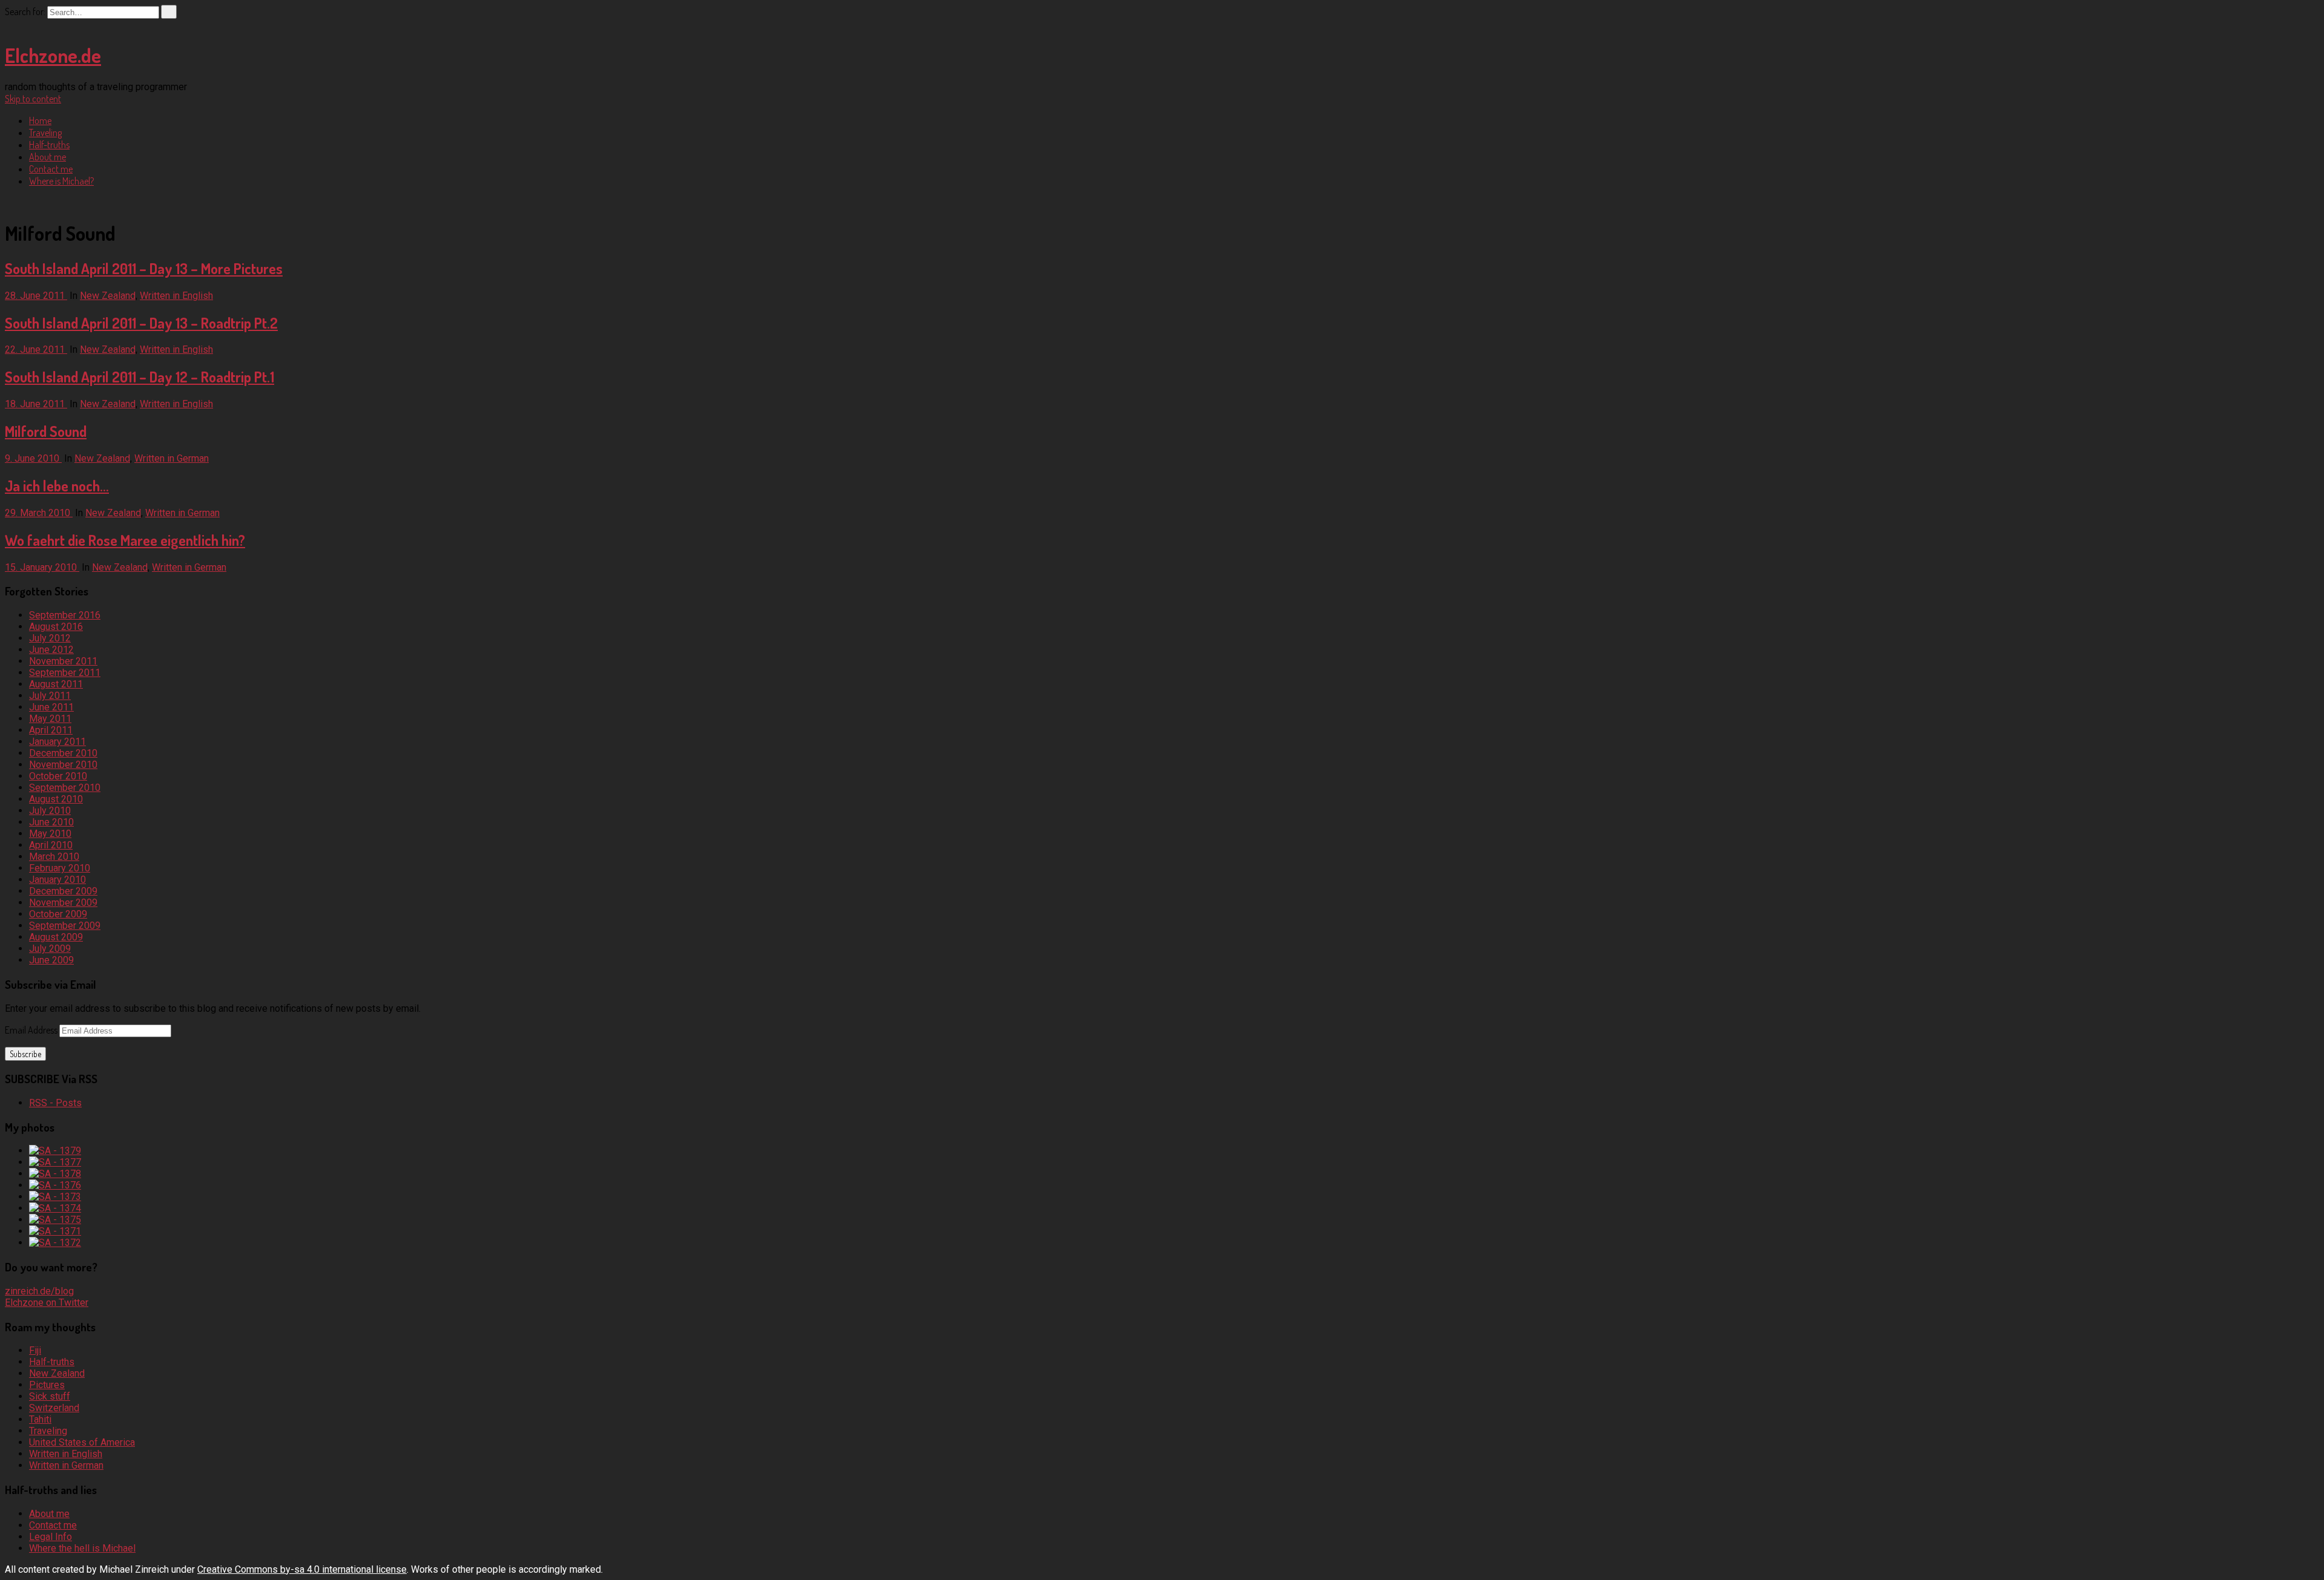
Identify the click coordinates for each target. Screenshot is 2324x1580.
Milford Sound (46, 431)
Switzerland (54, 1408)
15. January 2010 (42, 567)
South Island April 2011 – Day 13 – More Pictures (144, 268)
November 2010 (63, 765)
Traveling (45, 133)
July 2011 (50, 696)
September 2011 (65, 673)
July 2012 (50, 638)
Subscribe (25, 1054)
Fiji (35, 1350)
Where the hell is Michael (82, 1548)
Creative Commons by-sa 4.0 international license (302, 1569)
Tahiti (40, 1419)
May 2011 (50, 719)
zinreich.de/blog (39, 1291)
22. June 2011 (36, 349)
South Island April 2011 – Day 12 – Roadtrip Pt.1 (140, 377)
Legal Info (51, 1537)
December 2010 (63, 753)
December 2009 (63, 891)
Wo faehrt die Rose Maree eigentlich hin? (125, 540)
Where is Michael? (61, 181)
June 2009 (51, 960)
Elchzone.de (53, 55)
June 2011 (51, 707)
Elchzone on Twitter (47, 1303)
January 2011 (57, 742)
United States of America (82, 1442)
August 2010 (56, 799)
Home (40, 120)
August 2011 (56, 684)
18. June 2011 (36, 404)
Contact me (51, 169)
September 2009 (65, 926)
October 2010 (58, 776)
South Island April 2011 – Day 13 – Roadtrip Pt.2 (141, 323)
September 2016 (65, 615)
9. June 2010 (33, 458)
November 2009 (63, 903)
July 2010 (50, 811)
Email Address (32, 1030)
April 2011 (51, 730)
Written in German (172, 458)
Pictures (47, 1385)
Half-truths (49, 145)
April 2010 (51, 845)
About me (48, 157)
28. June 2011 (36, 296)
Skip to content (33, 99)
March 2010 (54, 857)
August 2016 (56, 627)
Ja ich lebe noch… (57, 486)
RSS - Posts (55, 1103)
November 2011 (63, 661)
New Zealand (108, 296)
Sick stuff (50, 1396)
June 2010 (51, 822)
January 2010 (57, 880)
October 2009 (58, 914)
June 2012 (51, 650)
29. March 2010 (39, 513)
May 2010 (50, 834)
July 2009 (50, 949)
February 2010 (60, 868)
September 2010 (65, 788)
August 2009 (56, 937)
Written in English (176, 296)
